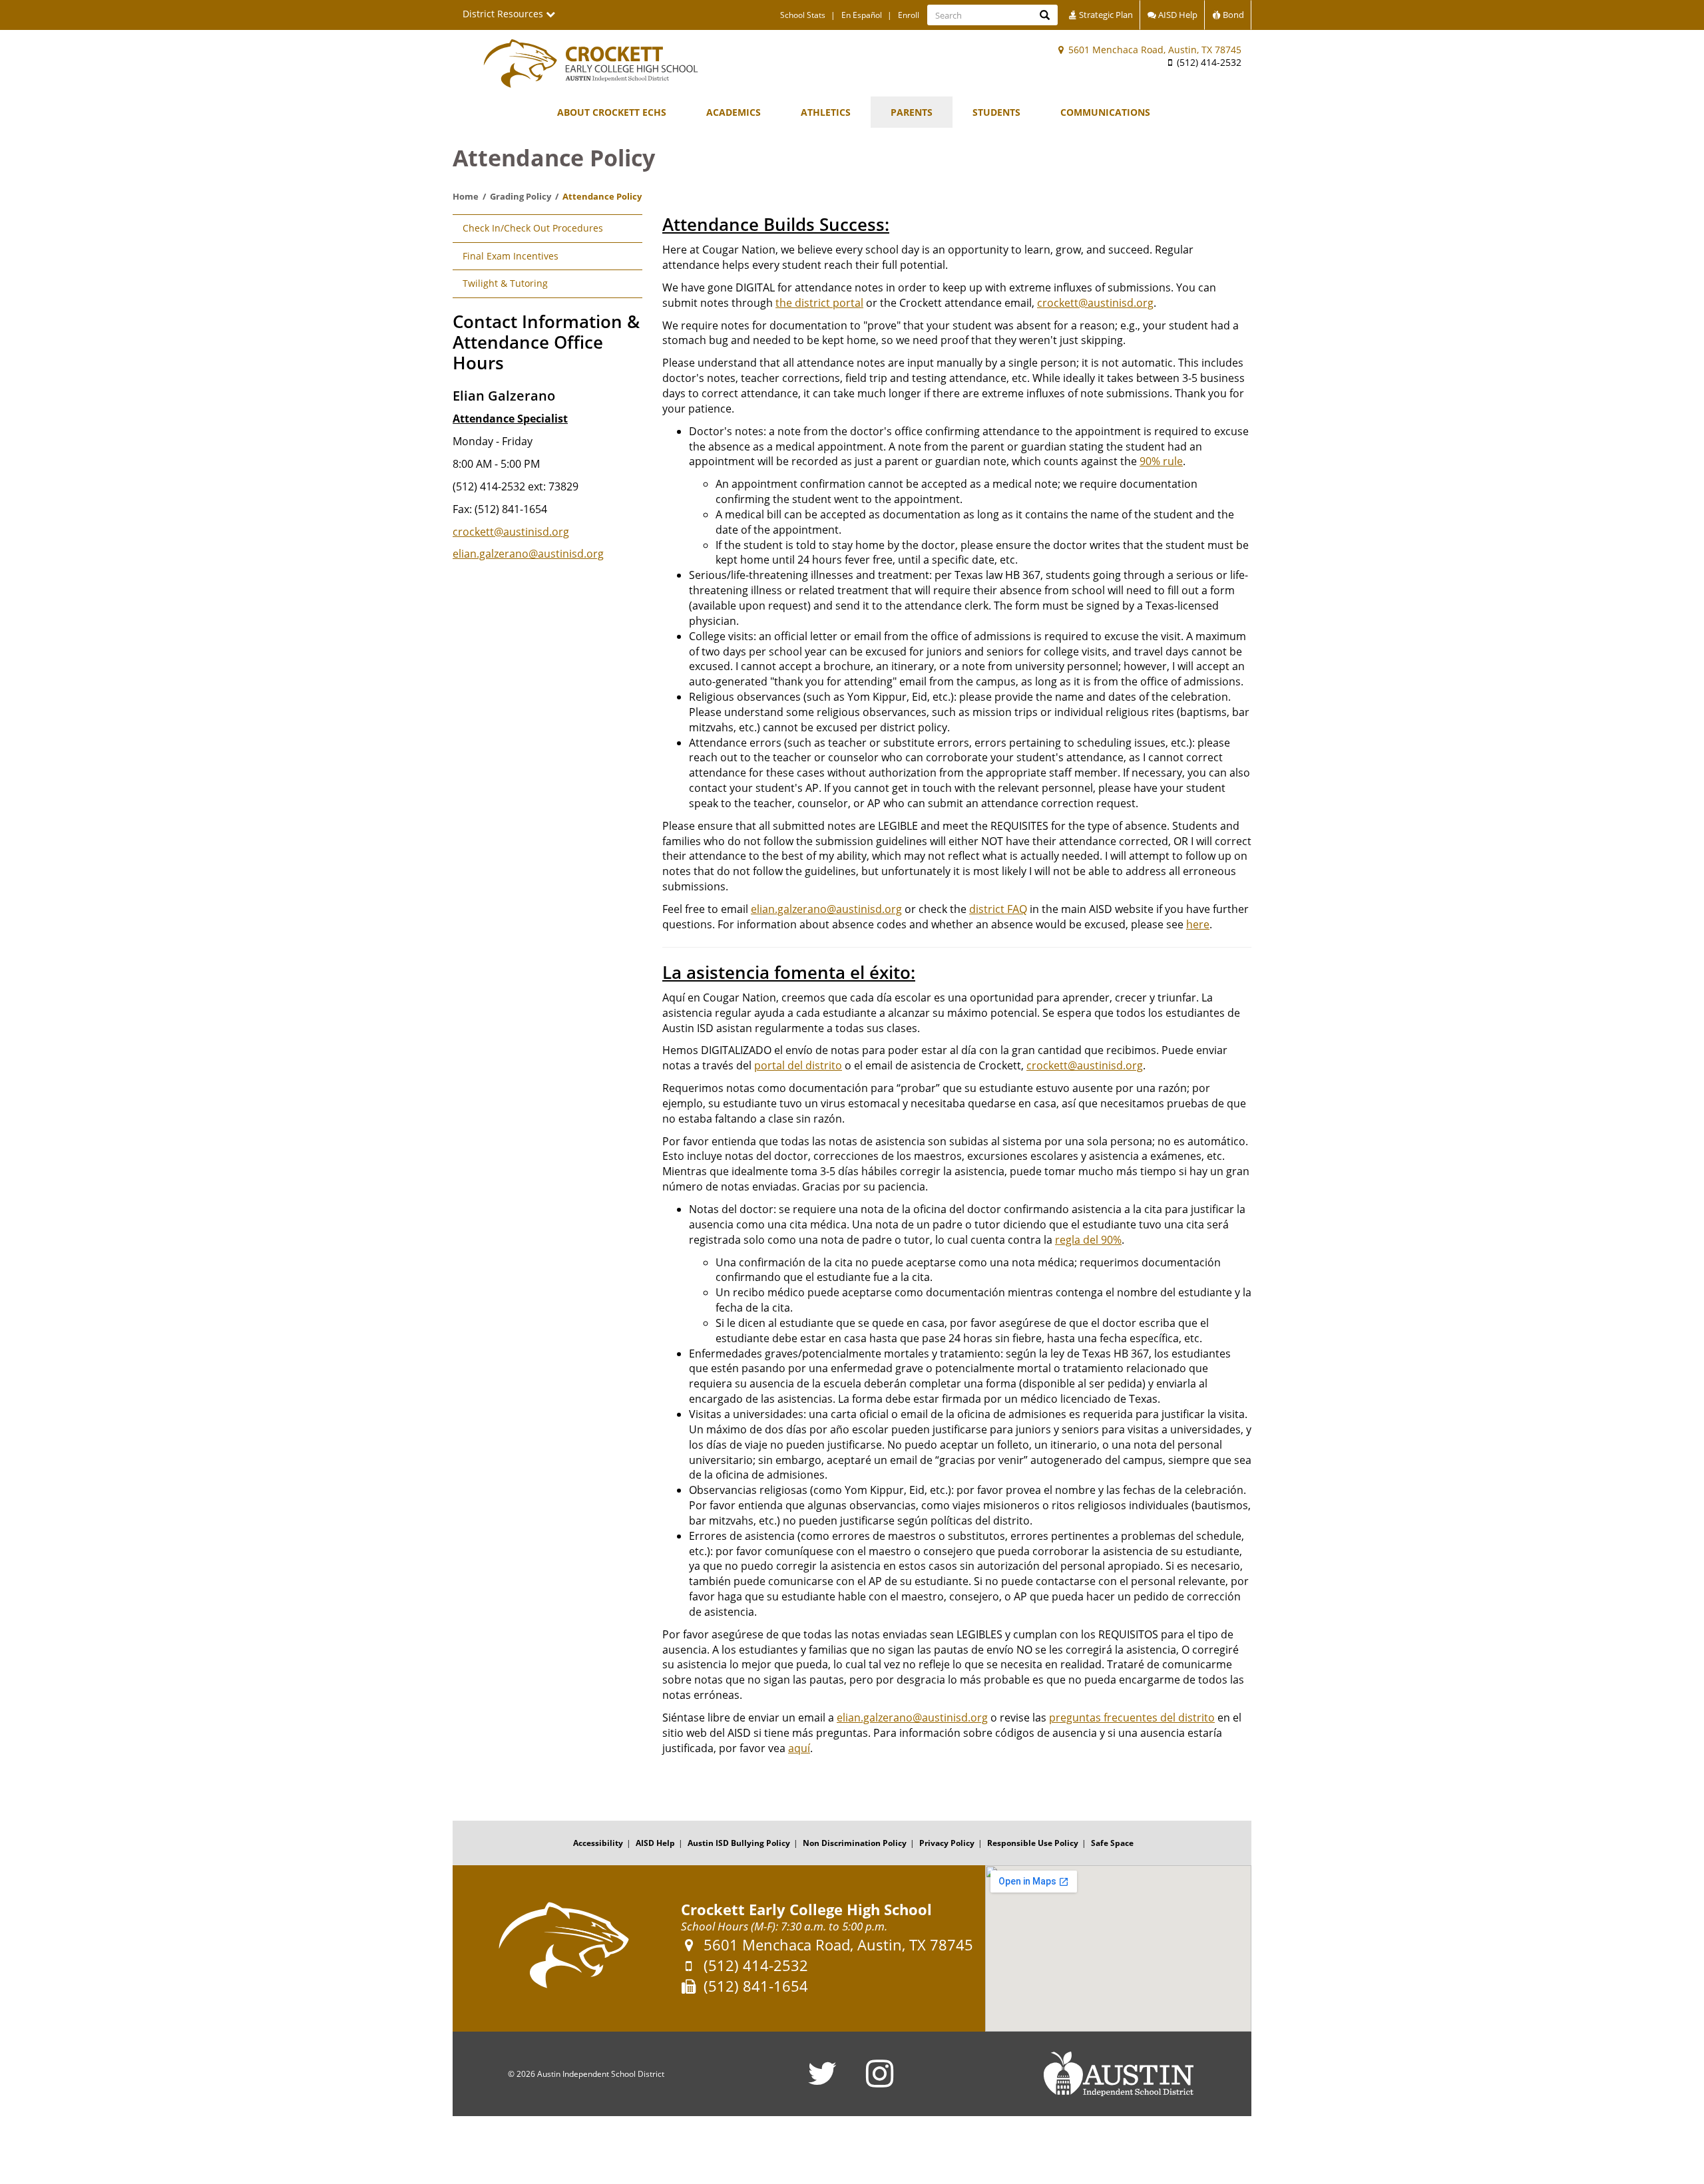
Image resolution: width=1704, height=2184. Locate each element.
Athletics (826, 112)
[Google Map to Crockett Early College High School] (1118, 1948)
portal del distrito (798, 1065)
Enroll (909, 15)
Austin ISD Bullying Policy (739, 1843)
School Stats (803, 15)
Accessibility (598, 1843)
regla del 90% (1088, 1240)
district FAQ (998, 909)
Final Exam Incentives (511, 256)
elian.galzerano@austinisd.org (528, 554)
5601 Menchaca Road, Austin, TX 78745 (1154, 50)
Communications (1105, 112)
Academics (734, 112)
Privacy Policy (947, 1843)
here (1198, 924)
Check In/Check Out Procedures (533, 228)
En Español (862, 15)
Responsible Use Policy (1033, 1843)
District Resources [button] (504, 14)
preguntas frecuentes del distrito (1132, 1718)
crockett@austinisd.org (511, 532)
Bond (1232, 15)
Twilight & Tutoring (505, 283)
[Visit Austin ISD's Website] (1118, 2074)
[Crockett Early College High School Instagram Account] (880, 2082)
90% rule (1161, 461)
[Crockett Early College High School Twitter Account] (822, 2082)
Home (466, 196)
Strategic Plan (1105, 15)
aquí (799, 1748)
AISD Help (1177, 15)
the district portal (819, 303)
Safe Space (1112, 1843)
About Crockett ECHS (612, 112)
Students (996, 112)
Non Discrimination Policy (855, 1843)
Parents (912, 112)
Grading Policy (521, 196)
